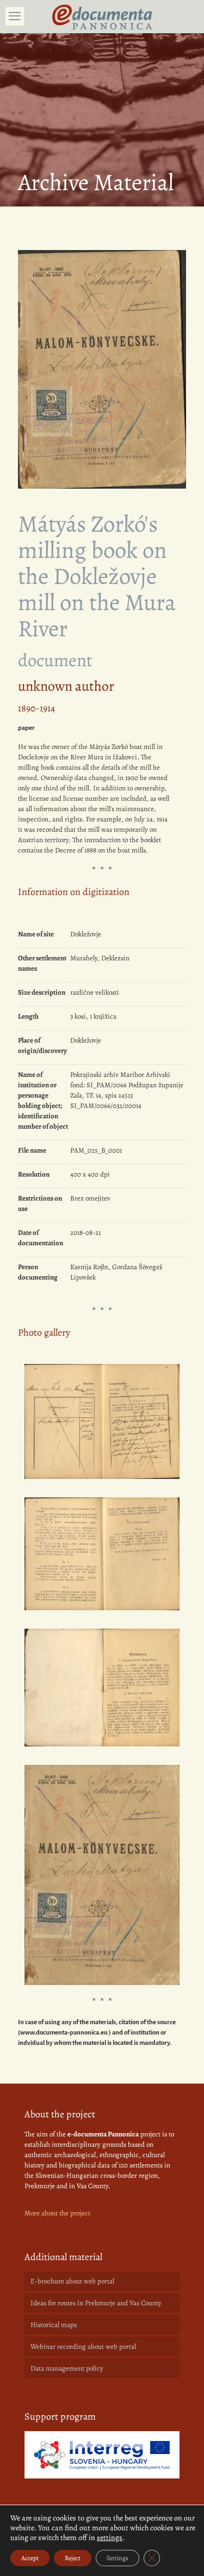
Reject (73, 2558)
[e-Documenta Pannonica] (102, 16)
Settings (118, 2558)
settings (110, 2538)
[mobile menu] (15, 16)
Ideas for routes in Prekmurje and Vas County (96, 2303)
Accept (30, 2558)
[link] (102, 2455)
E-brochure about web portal (72, 2281)
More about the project (57, 2213)
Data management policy (67, 2368)
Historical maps (54, 2325)
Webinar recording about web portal (83, 2346)
